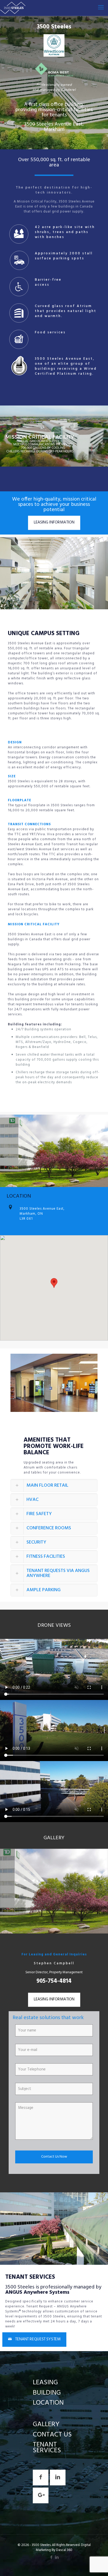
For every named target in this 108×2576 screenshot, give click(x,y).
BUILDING (47, 2393)
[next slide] (103, 1891)
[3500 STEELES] (13, 8)
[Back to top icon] (97, 2565)
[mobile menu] (101, 8)
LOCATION (48, 2403)
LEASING (45, 2383)
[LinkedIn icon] (57, 2558)
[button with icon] (41, 2478)
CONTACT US (52, 2435)
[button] (54, 1485)
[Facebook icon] (51, 2558)
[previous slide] (5, 1891)
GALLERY (46, 2424)
